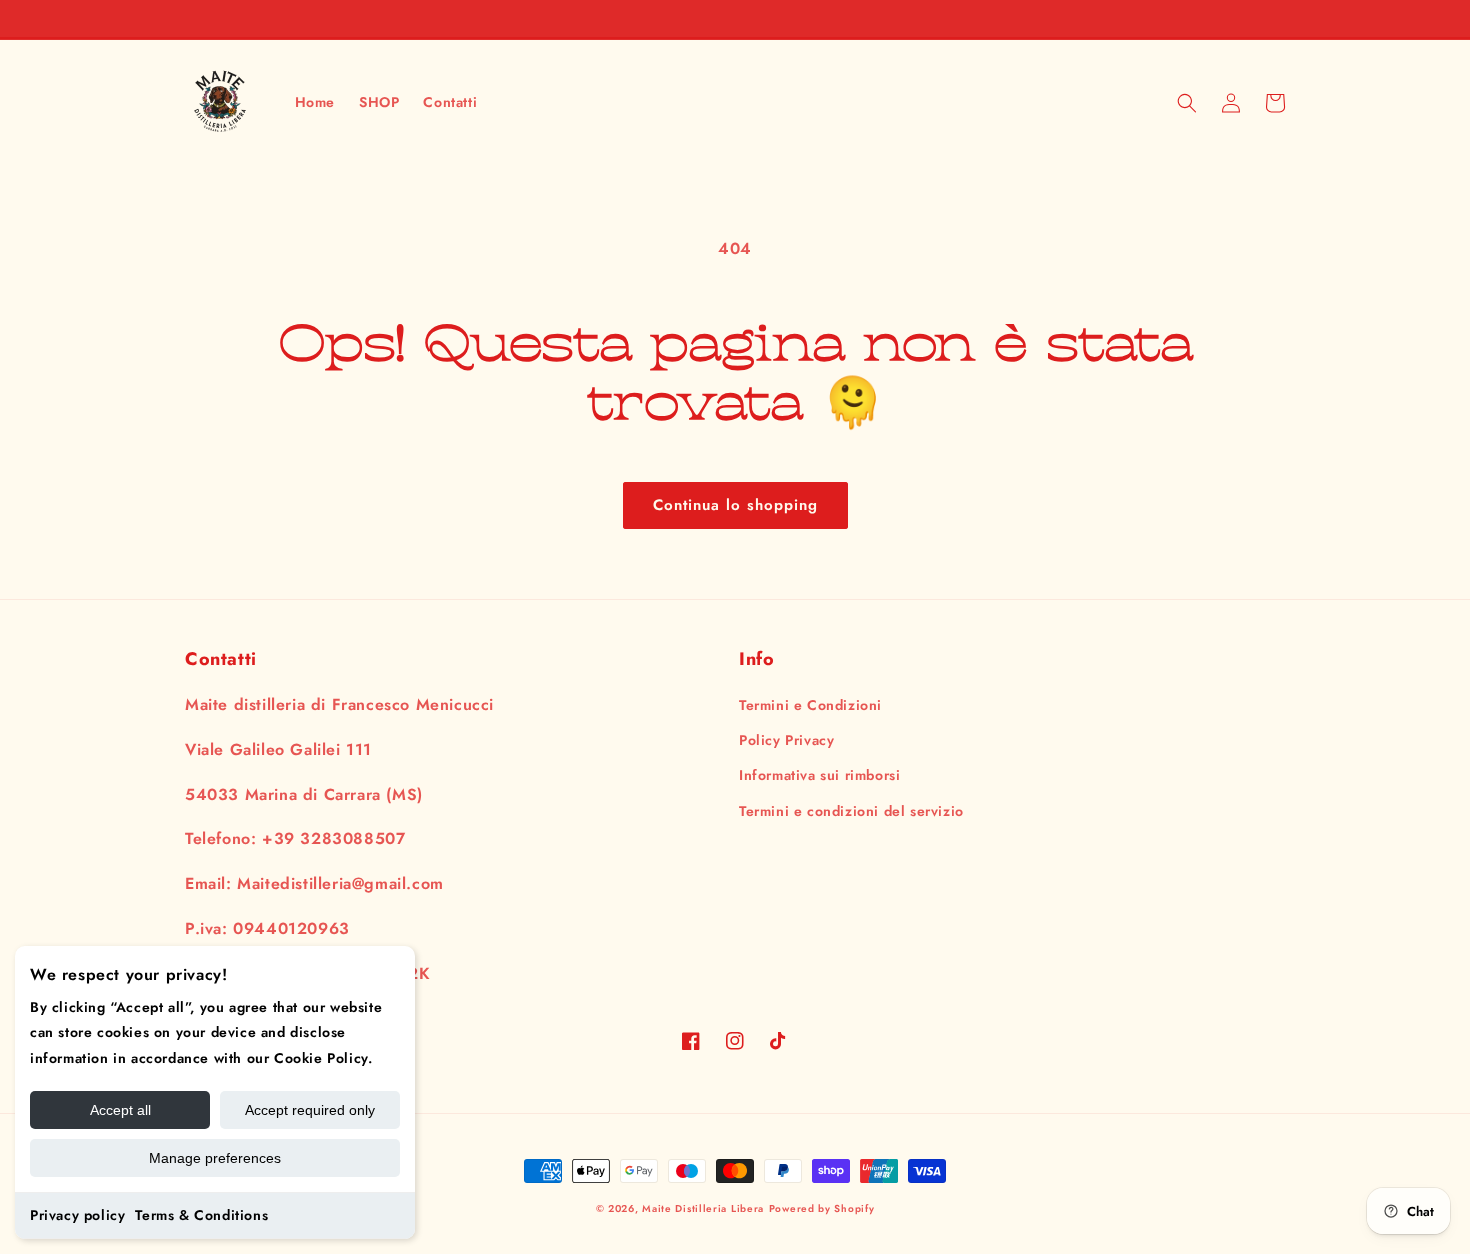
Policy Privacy (786, 740)
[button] (1187, 103)
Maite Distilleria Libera (703, 1208)
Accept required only (310, 1110)
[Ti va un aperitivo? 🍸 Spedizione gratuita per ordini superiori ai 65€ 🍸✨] (735, 18)
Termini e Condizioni (810, 705)
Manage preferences (215, 1158)
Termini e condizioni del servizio (851, 811)
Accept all (120, 1110)
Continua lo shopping (735, 505)
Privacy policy (77, 1215)
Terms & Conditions (201, 1215)
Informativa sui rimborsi (819, 775)
